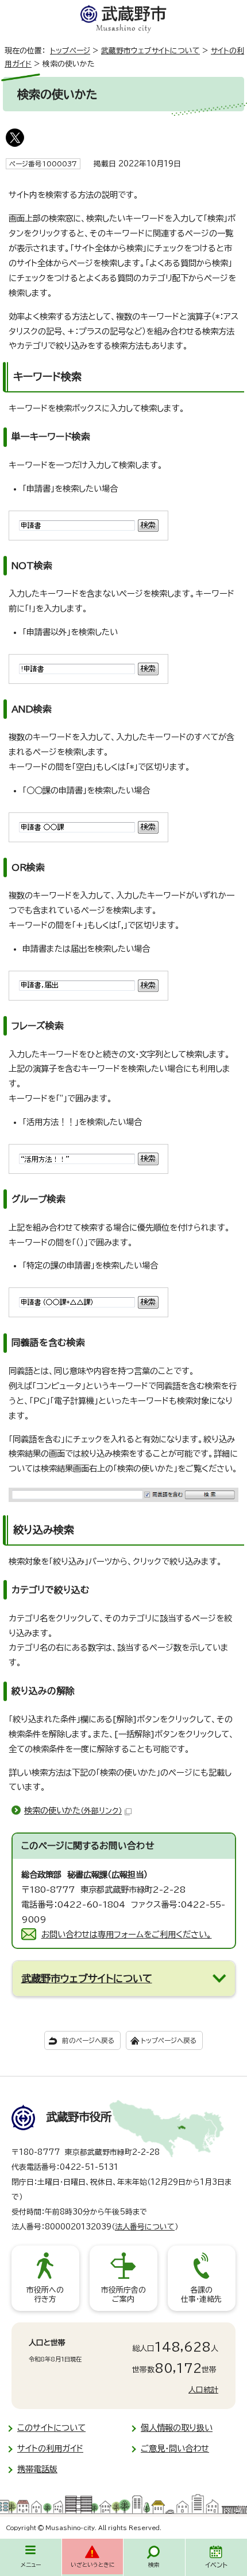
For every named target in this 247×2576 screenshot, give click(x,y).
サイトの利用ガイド (50, 2448)
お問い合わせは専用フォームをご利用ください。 (127, 1934)
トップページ (70, 51)
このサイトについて (51, 2428)
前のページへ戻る (88, 2040)
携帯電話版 (37, 2469)
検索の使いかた (73, 1810)
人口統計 (203, 2390)
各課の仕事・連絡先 (201, 2295)
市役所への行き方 (45, 2295)
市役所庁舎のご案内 (123, 2295)
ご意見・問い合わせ (175, 2448)
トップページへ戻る (169, 2040)
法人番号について (145, 2227)
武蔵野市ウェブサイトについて (150, 51)
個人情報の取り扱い (177, 2428)
